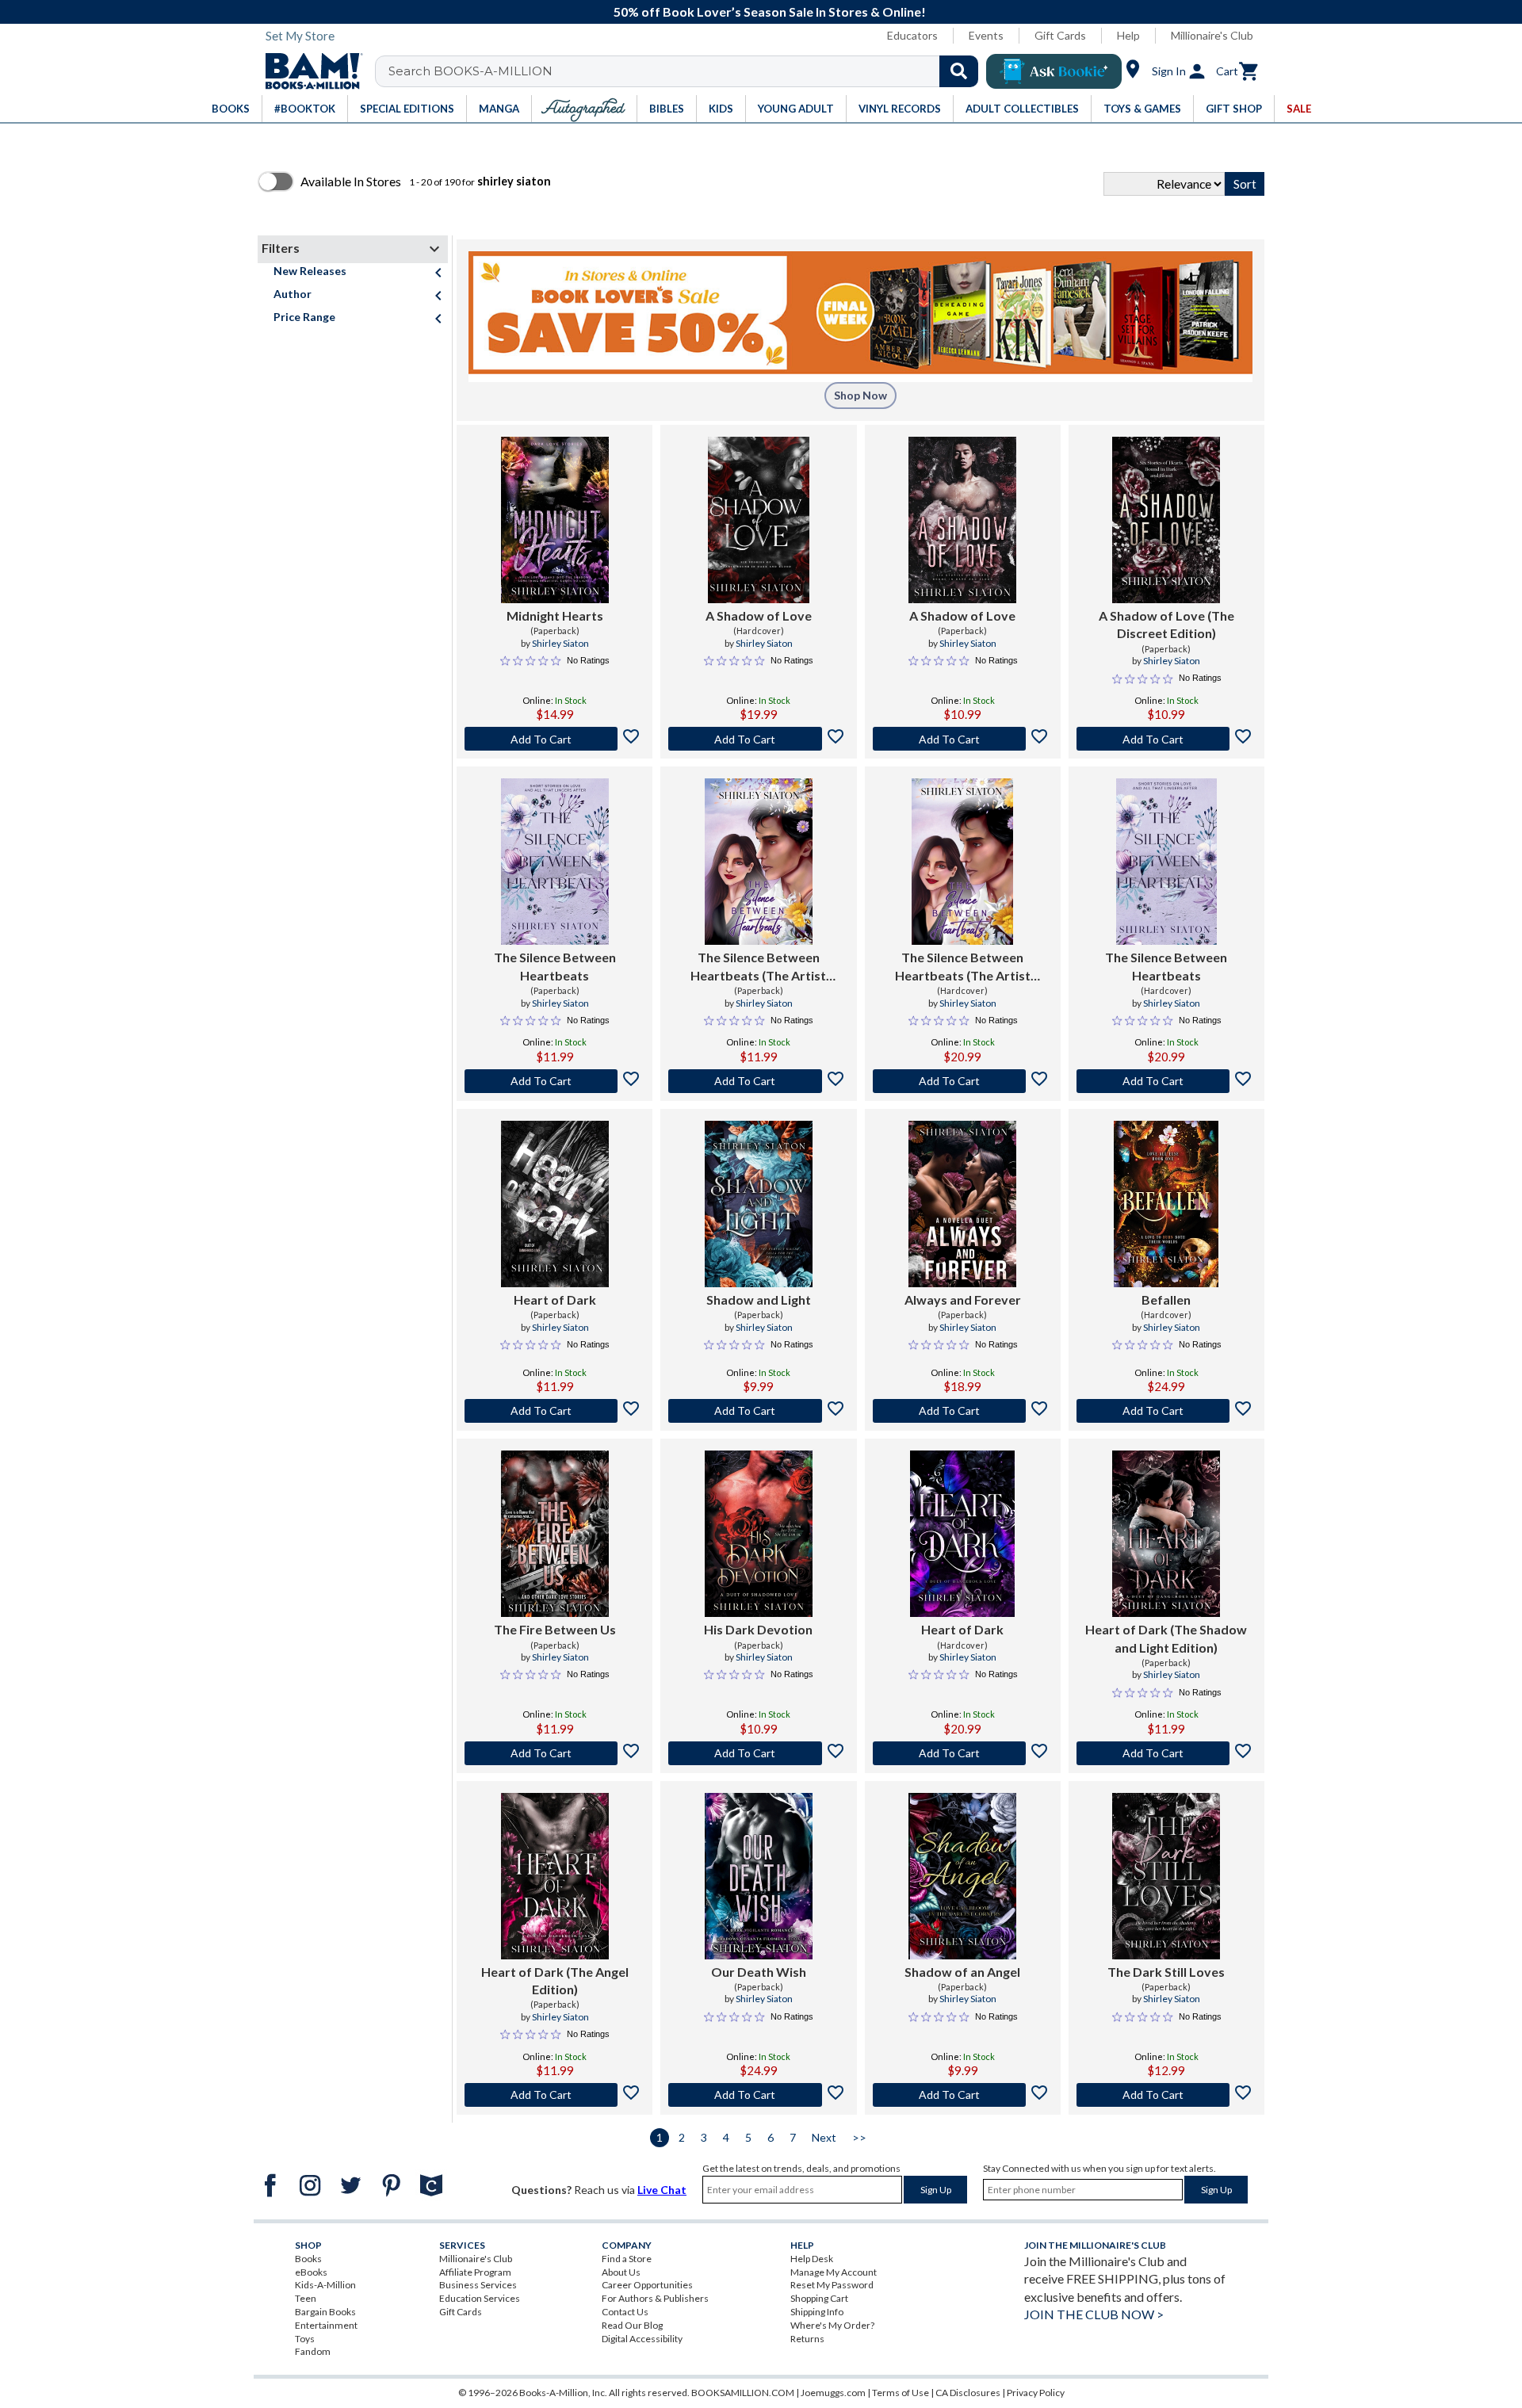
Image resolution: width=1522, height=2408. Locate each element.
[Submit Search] (959, 71)
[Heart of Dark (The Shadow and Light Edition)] (1166, 1534)
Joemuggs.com (833, 2393)
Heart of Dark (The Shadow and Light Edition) (1166, 1638)
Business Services (478, 2285)
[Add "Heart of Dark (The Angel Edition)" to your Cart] (554, 2095)
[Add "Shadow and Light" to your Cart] (758, 1411)
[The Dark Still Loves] (1166, 1876)
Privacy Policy (1036, 2393)
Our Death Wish (759, 1972)
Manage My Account (834, 2272)
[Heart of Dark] (555, 1204)
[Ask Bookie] (1054, 71)
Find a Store (627, 2259)
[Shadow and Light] (759, 1204)
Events (986, 35)
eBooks (311, 2272)
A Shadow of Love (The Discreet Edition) (1166, 624)
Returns (807, 2339)
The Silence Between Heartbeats (555, 966)
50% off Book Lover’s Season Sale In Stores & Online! (770, 11)
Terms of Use (901, 2393)
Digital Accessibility (642, 2339)
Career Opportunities (647, 2285)
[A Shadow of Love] (758, 520)
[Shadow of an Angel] (962, 1876)
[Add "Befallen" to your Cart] (1166, 1411)
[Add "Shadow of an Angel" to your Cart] (963, 2095)
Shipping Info (817, 2312)
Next (824, 2137)
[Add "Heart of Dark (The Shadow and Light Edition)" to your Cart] (1166, 1753)
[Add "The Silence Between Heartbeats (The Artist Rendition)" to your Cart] (758, 1081)
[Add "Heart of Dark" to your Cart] (554, 1411)
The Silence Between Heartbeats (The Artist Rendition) (758, 967)
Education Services (480, 2298)
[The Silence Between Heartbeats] (555, 862)
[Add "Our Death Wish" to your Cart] (758, 2095)
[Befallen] (1166, 1204)
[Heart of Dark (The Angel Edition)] (555, 1876)
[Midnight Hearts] (555, 520)
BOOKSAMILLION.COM (743, 2393)
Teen (306, 2298)
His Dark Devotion (758, 1629)
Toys (305, 2339)
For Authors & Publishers (655, 2298)
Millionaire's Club (1212, 35)
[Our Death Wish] (759, 1876)
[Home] (308, 71)
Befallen (1166, 1300)
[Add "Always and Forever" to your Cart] (963, 1411)
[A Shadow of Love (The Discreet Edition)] (1166, 520)
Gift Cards (1060, 35)
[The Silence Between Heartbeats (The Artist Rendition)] (759, 862)
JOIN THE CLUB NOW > (1094, 2314)
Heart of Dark (555, 1300)
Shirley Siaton (560, 643)
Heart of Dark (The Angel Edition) (555, 1980)
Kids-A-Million (325, 2285)
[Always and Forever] (962, 1204)
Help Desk (812, 2259)
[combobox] (687, 71)
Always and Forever (963, 1300)
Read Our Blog (632, 2325)
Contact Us (625, 2312)
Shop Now (860, 395)
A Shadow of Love (759, 615)
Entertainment (326, 2325)
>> (859, 2137)
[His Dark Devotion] (759, 1534)
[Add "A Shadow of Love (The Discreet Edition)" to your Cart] (1166, 739)
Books (308, 2259)
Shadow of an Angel (962, 1972)
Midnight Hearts (555, 615)
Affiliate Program (475, 2272)
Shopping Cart (819, 2298)
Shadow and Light (759, 1300)
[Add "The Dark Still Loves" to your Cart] (1166, 2095)
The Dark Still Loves (1166, 1972)
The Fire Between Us (555, 1629)
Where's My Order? (832, 2325)
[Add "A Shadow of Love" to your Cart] (758, 739)
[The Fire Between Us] (555, 1534)
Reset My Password (832, 2285)
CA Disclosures (968, 2393)
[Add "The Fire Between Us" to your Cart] (554, 1753)
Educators (912, 35)
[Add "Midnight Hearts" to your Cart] (554, 739)
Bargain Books (325, 2312)
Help (1128, 35)
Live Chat (662, 2190)
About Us (621, 2272)
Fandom (313, 2351)
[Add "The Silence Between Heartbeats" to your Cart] (554, 1081)
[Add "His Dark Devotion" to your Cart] (758, 1753)
